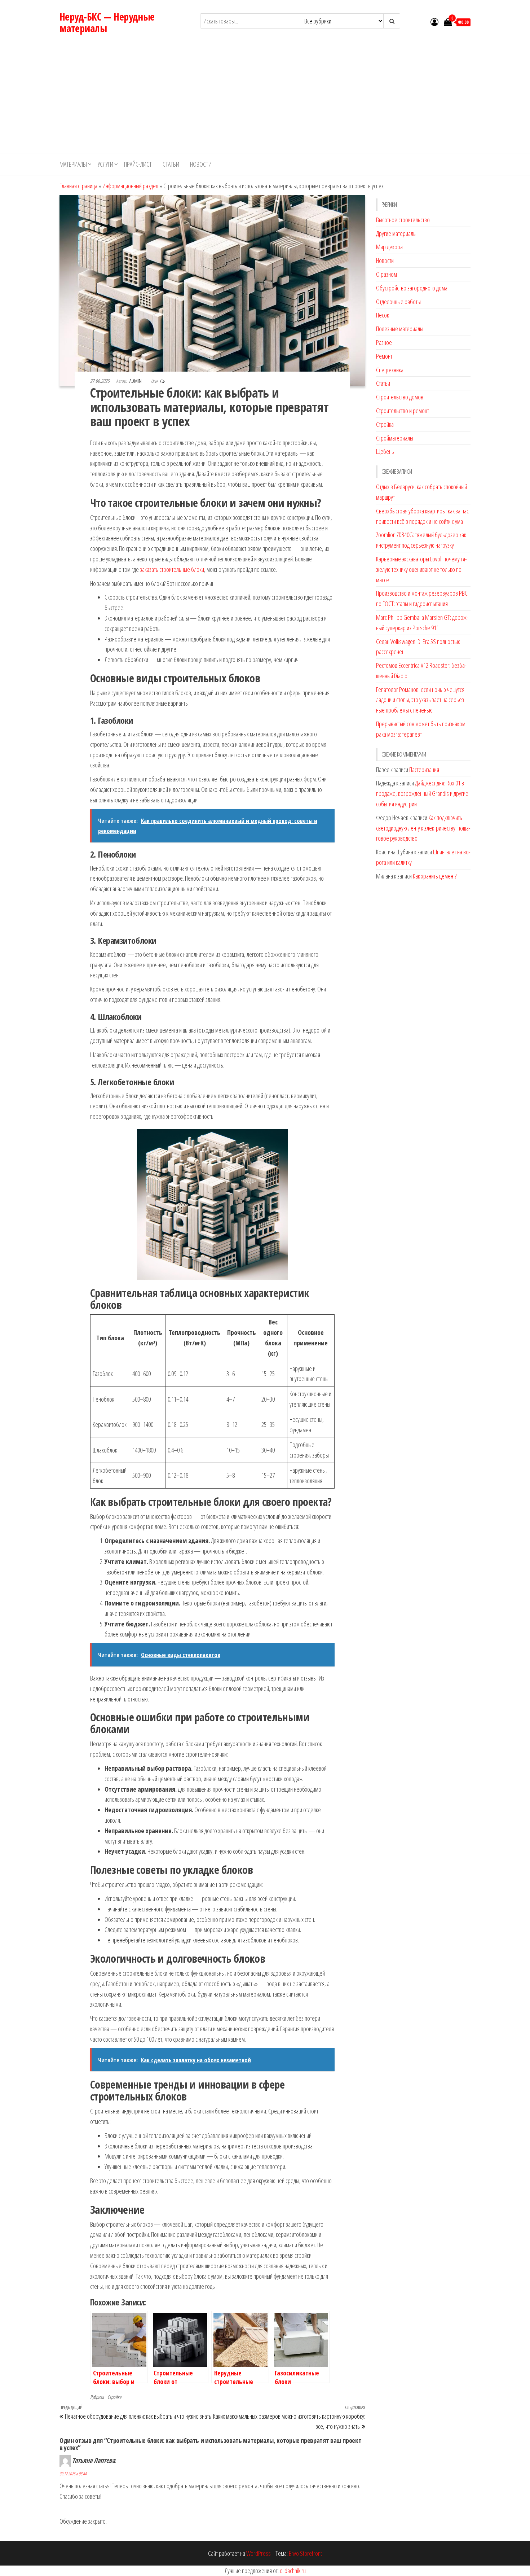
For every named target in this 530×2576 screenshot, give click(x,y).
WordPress (259, 2553)
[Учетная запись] (434, 22)
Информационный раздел (130, 186)
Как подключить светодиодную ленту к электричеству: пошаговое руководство (423, 828)
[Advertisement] (265, 99)
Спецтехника (390, 370)
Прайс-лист (138, 164)
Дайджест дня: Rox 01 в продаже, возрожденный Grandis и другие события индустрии (422, 793)
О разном (387, 274)
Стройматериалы (395, 438)
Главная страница (78, 186)
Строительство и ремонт (403, 411)
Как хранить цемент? (435, 876)
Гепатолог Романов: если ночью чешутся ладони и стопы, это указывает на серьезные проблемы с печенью (421, 700)
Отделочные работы (398, 302)
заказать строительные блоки (172, 569)
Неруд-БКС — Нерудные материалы (107, 22)
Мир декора (389, 247)
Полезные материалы (400, 329)
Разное (384, 342)
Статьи (171, 164)
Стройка (114, 2397)
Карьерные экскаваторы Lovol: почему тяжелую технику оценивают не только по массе (421, 569)
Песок (383, 315)
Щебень (385, 451)
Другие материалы (396, 233)
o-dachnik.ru (293, 2571)
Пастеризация (424, 770)
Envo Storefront (305, 2553)
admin (136, 381)
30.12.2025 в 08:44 (73, 2474)
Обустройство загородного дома (412, 288)
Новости (201, 164)
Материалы (73, 164)
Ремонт (384, 356)
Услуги (105, 164)
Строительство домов (400, 397)
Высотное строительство (403, 220)
